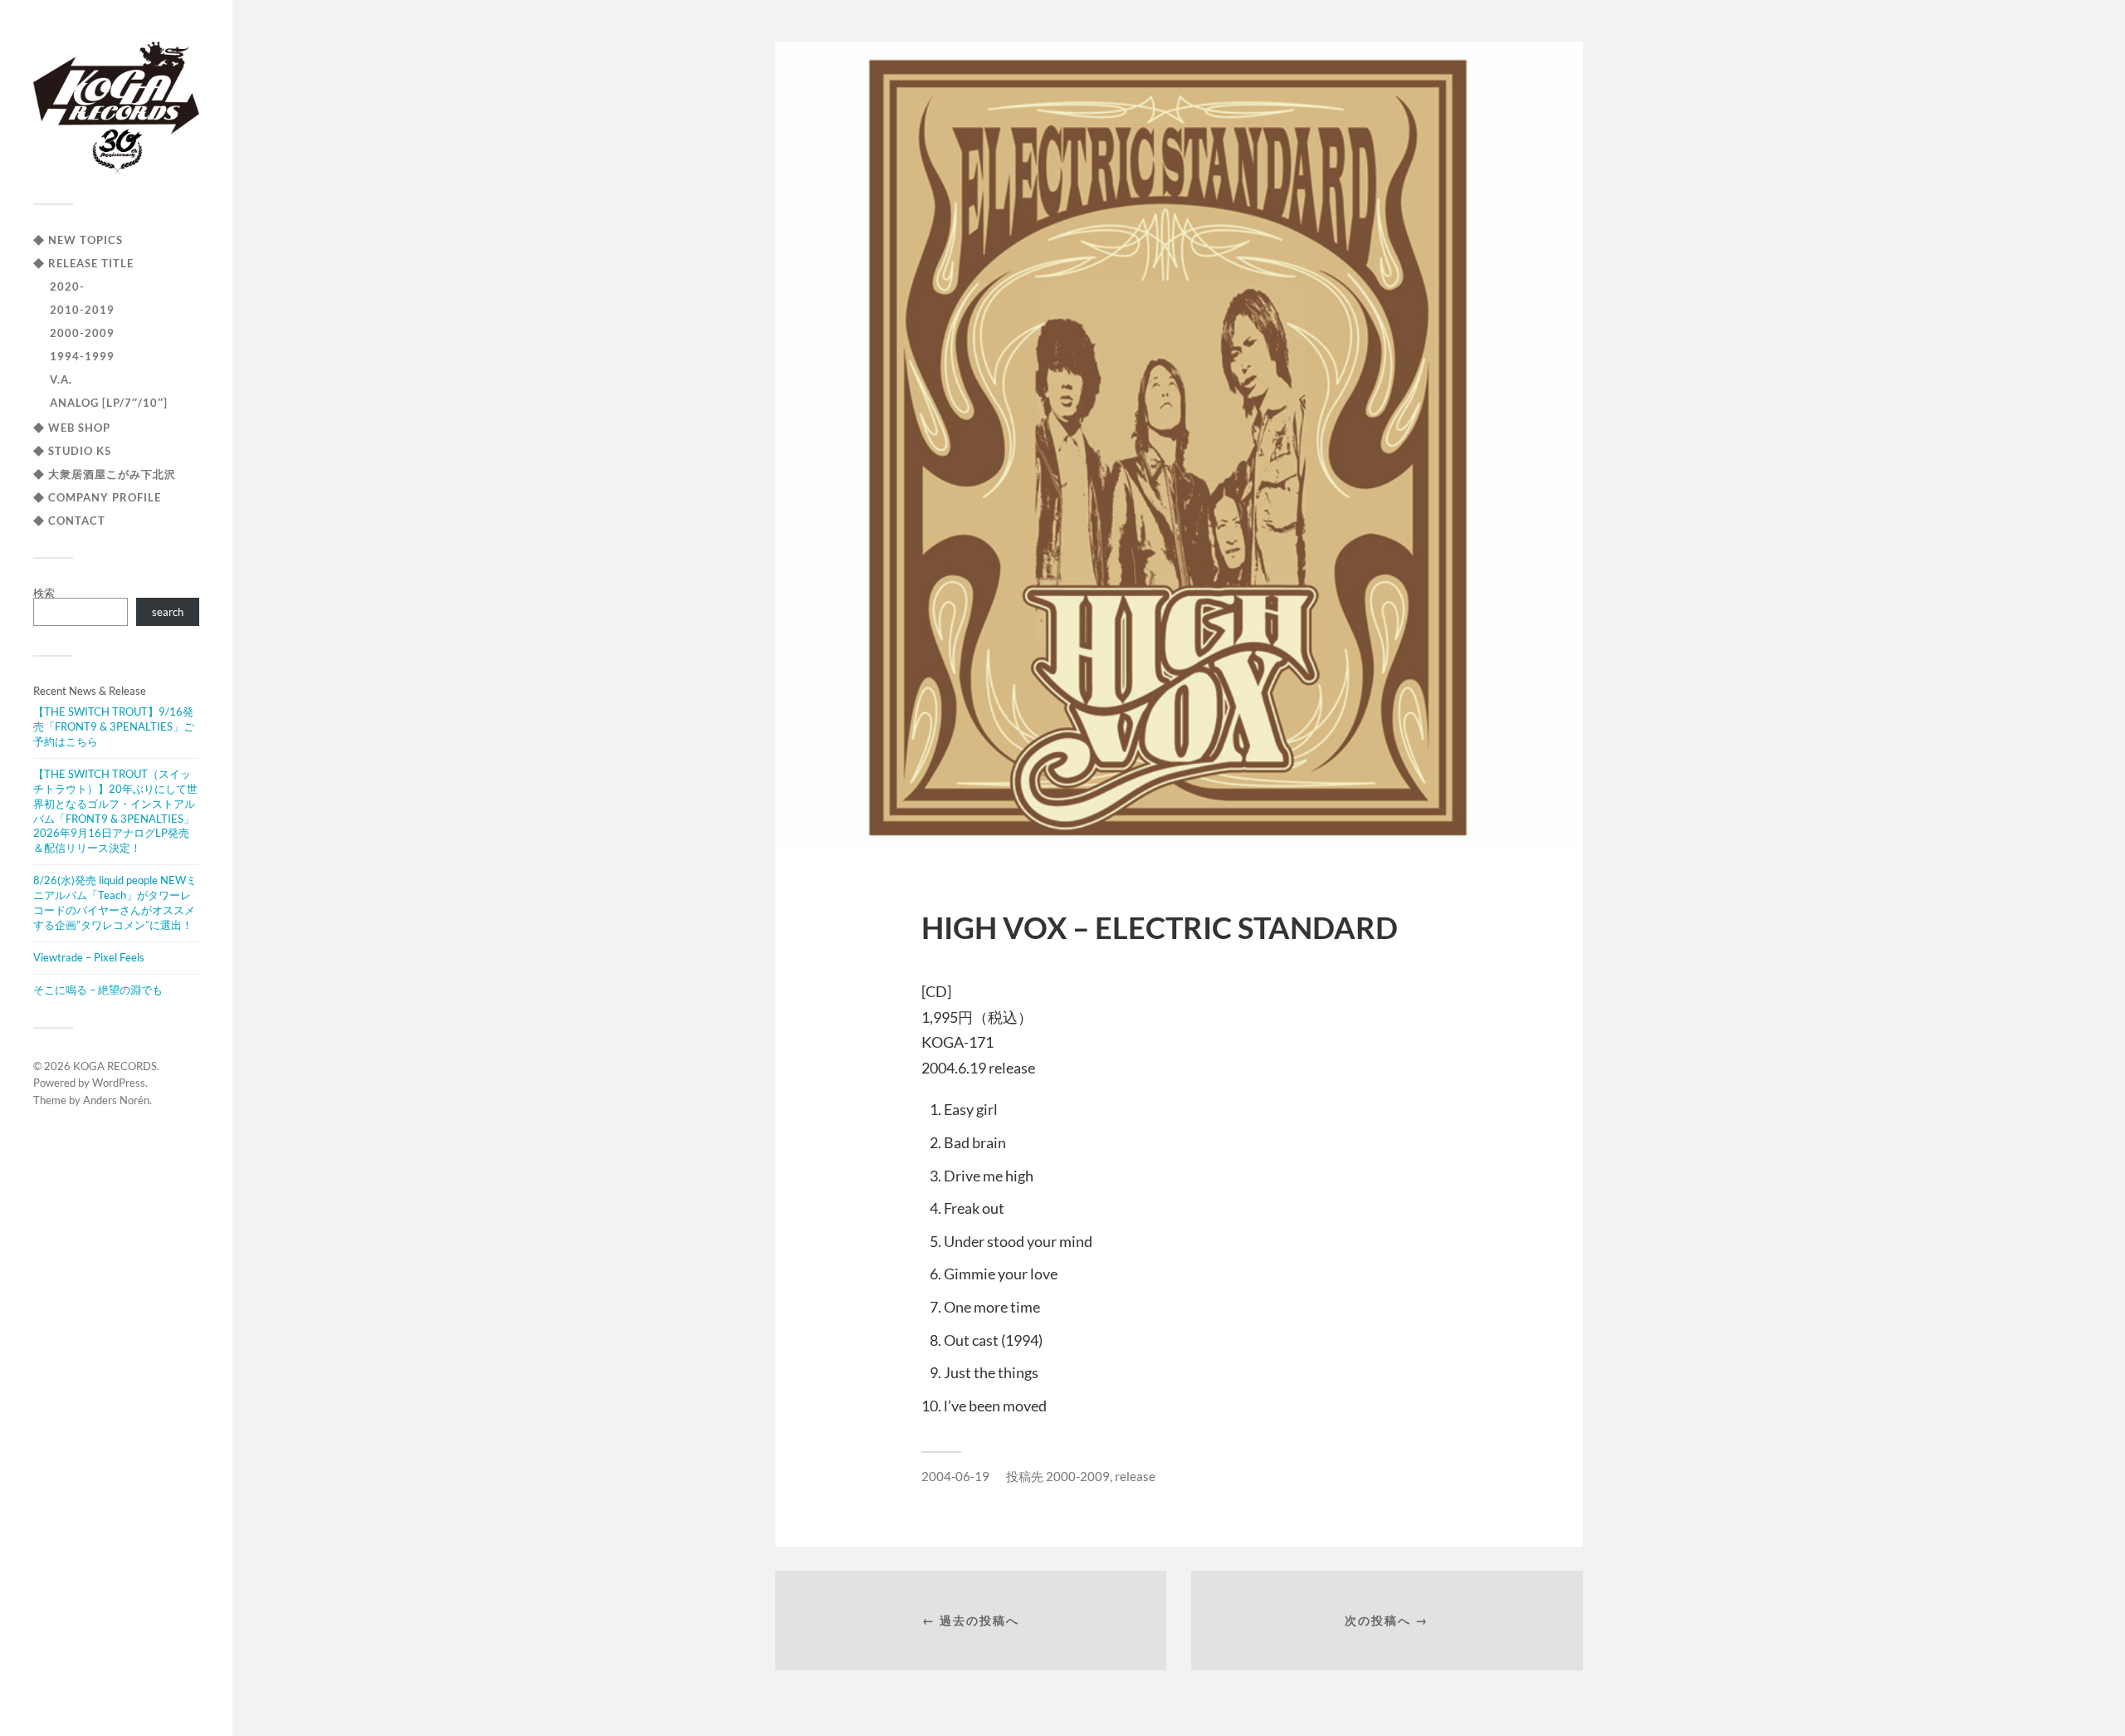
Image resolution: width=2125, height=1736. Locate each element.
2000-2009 (82, 333)
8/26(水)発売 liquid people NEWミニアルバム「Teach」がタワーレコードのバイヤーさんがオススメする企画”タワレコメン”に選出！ (115, 902)
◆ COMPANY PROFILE (97, 497)
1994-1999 (82, 356)
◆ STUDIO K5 (73, 451)
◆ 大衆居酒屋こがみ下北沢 (105, 474)
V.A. (61, 379)
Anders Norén (116, 1100)
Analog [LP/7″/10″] (109, 403)
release (1135, 1476)
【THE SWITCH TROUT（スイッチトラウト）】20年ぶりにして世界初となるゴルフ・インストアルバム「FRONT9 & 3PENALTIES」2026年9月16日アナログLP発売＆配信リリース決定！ (115, 811)
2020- (67, 286)
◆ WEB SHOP (72, 428)
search (168, 612)
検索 (44, 593)
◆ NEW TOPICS (78, 240)
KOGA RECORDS (115, 1066)
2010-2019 (82, 310)
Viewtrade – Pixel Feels (89, 957)
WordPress (119, 1083)
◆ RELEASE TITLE (83, 263)
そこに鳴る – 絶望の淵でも (98, 990)
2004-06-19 (955, 1476)
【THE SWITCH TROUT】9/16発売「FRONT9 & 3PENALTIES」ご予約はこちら (114, 726)
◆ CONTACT (69, 521)
